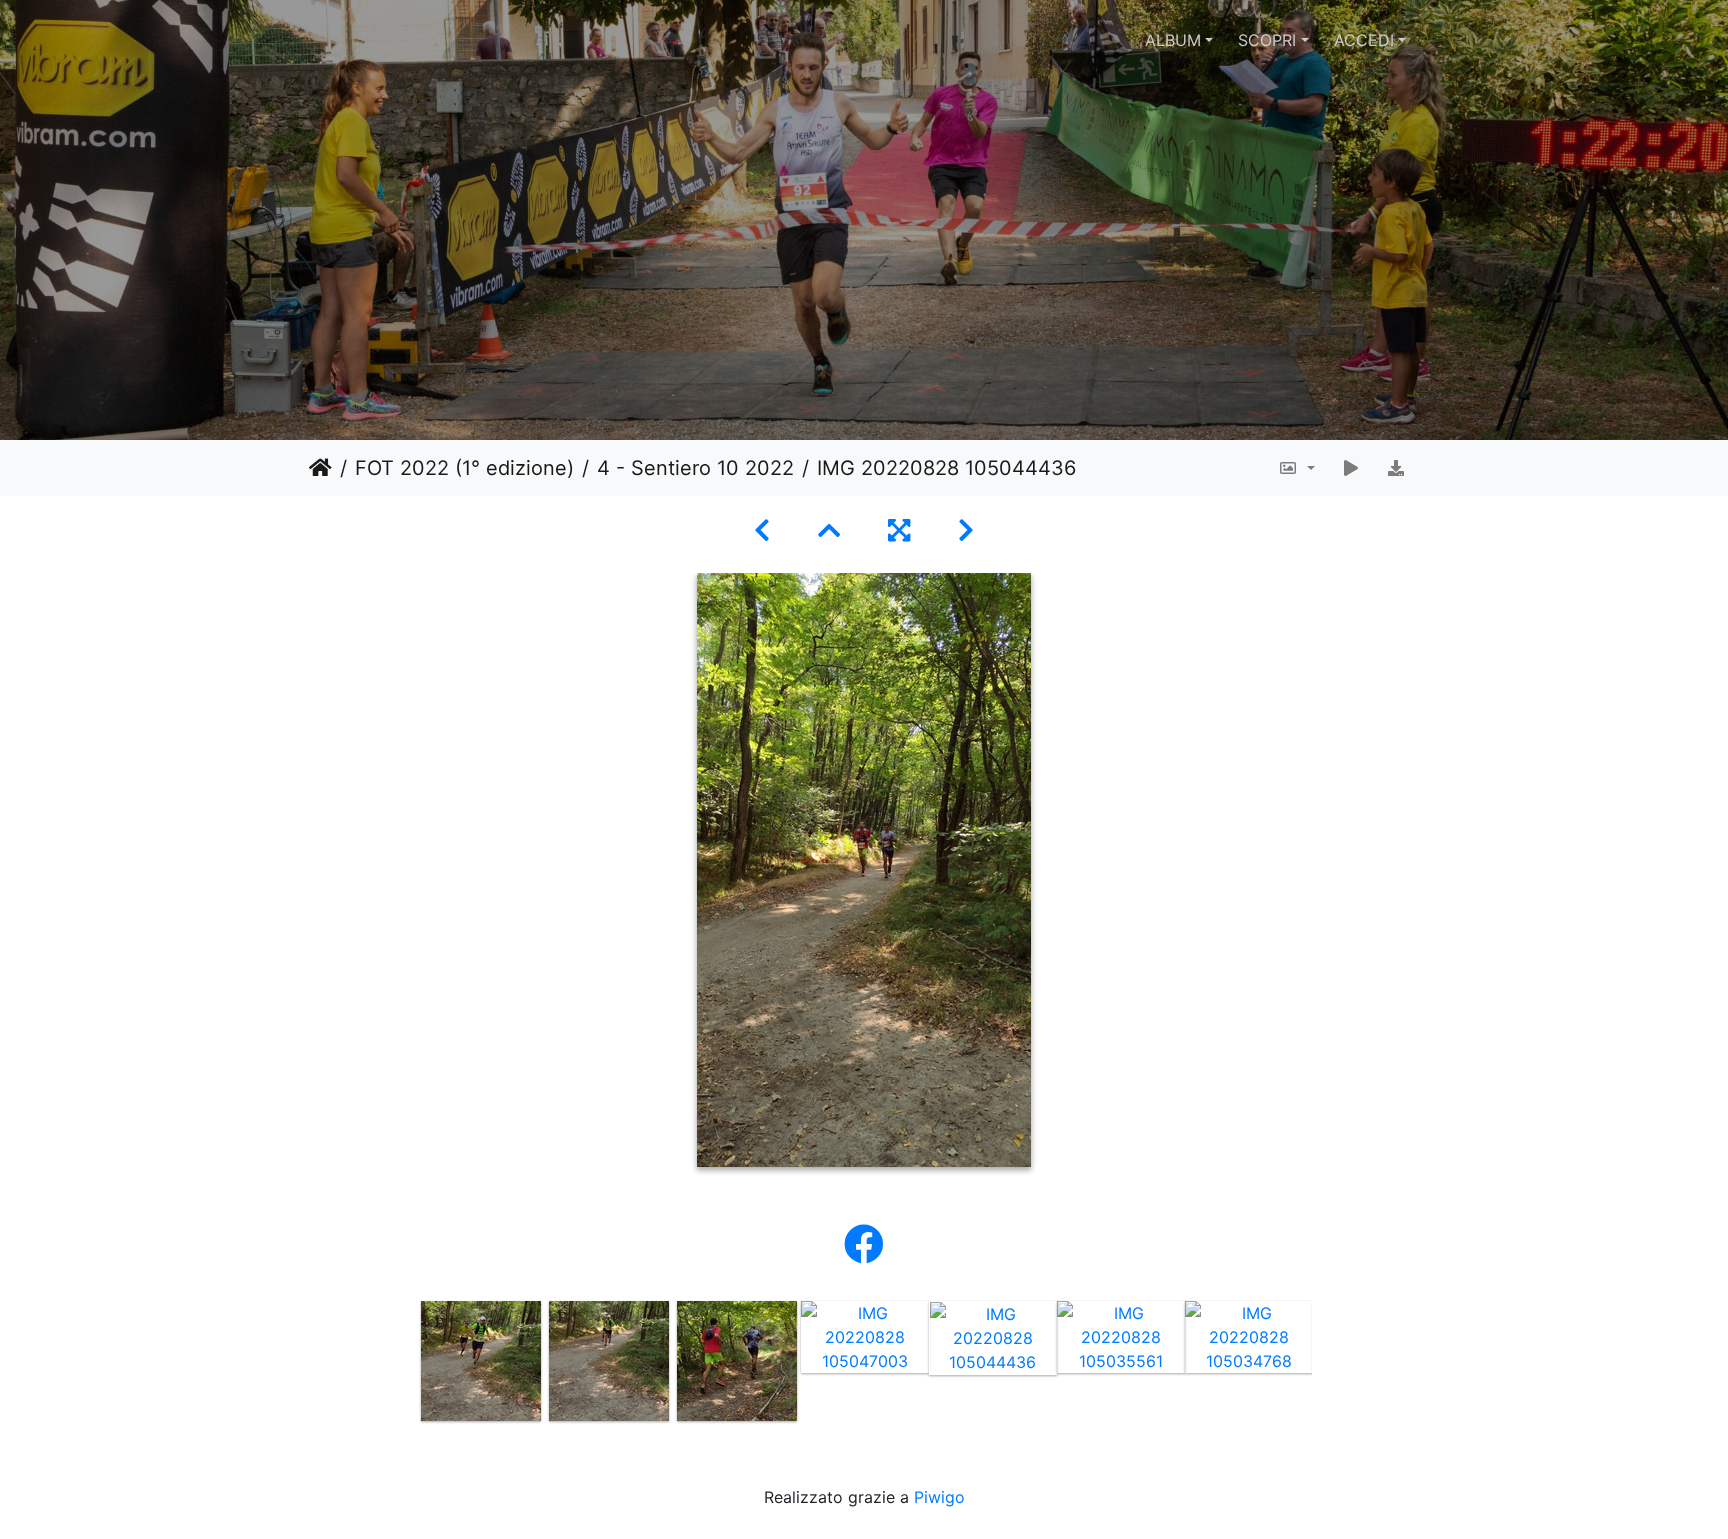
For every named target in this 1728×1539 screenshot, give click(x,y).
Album (1173, 40)
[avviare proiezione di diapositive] (1351, 468)
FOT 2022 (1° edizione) (464, 468)
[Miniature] (829, 530)
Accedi (1364, 40)
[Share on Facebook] (864, 1244)
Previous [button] (402, 1365)
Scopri (1267, 40)
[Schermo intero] (899, 530)
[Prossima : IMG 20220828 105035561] (966, 530)
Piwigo (939, 1497)
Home (320, 468)
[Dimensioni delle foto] (1296, 468)
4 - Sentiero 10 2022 (695, 468)
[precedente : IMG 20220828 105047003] (762, 530)
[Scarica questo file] (1396, 468)
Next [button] (1327, 1365)
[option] (481, 1361)
